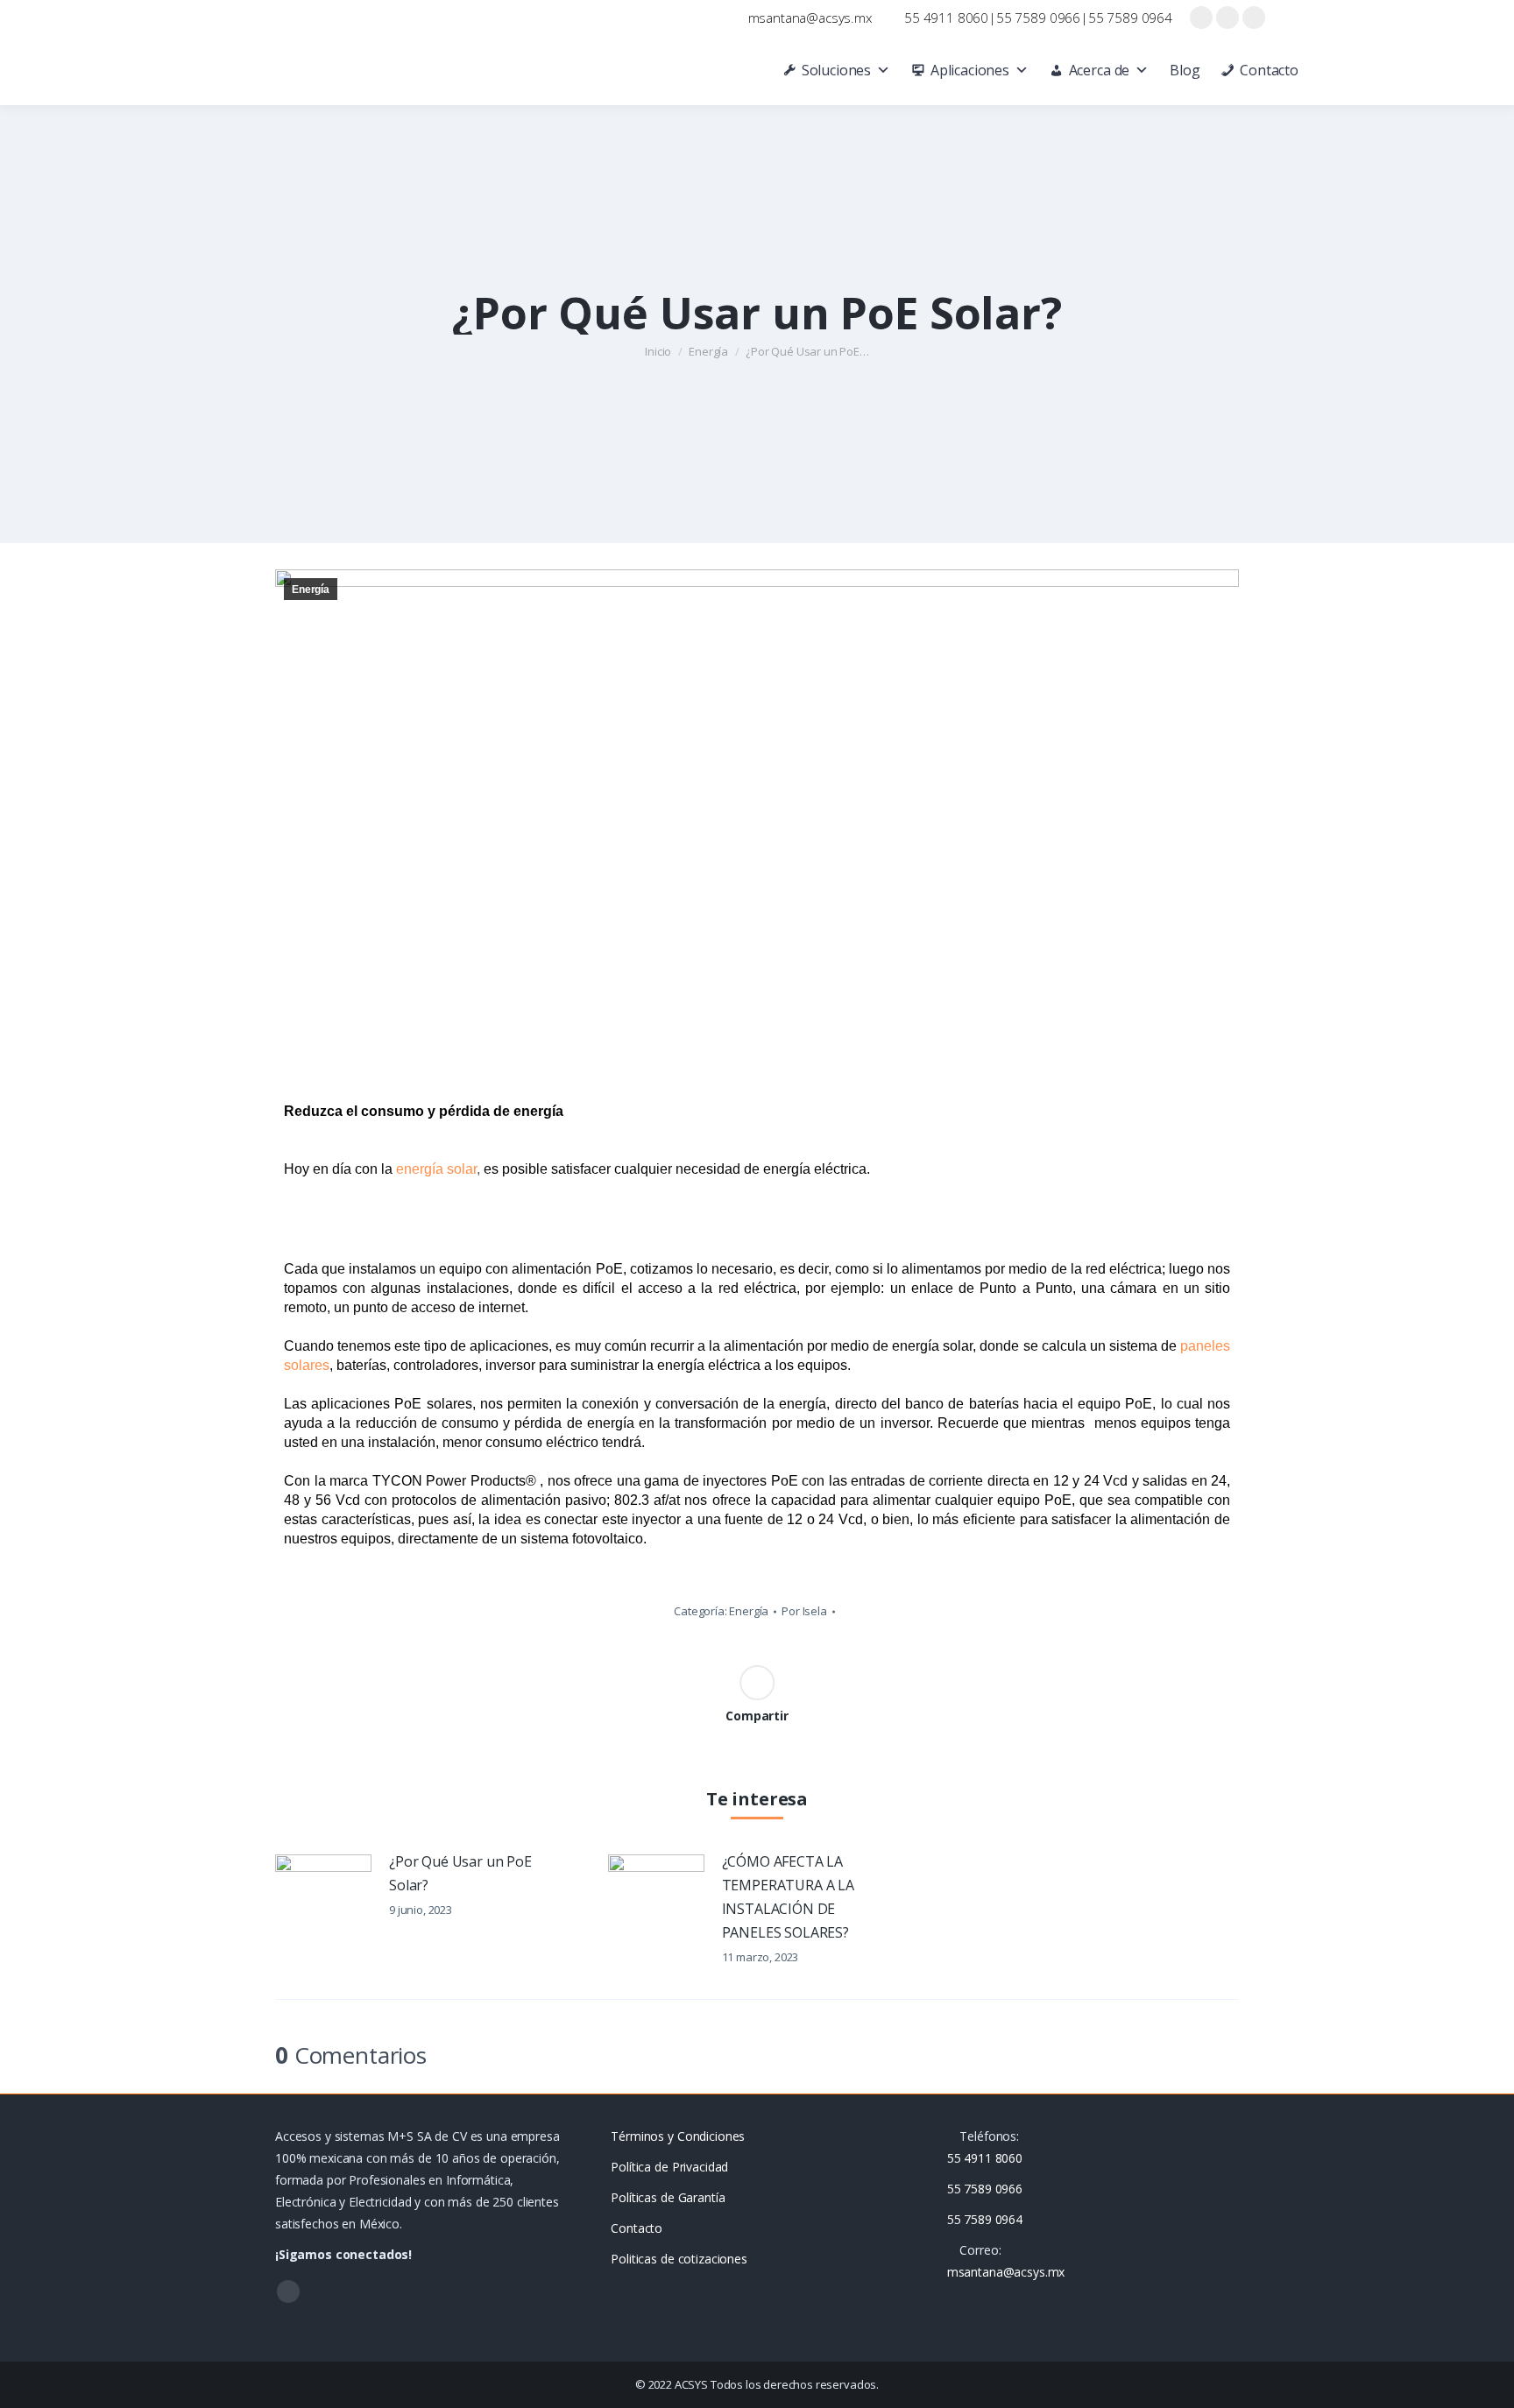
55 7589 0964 (1130, 18)
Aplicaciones (970, 70)
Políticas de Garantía (668, 2197)
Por (804, 1611)
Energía (311, 590)
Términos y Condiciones (678, 2136)
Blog (1185, 70)
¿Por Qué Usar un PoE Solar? (460, 1873)
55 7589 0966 (1038, 18)
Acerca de (1100, 70)
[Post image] (323, 1889)
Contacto (1269, 70)
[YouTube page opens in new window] (1227, 18)
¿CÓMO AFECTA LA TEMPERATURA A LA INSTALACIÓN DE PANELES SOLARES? (788, 1897)
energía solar (436, 1169)
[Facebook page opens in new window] (1201, 18)
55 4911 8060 (946, 18)
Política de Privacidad (669, 2167)
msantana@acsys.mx (810, 18)
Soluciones (836, 70)
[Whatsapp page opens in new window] (1254, 18)
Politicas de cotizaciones (679, 2259)
